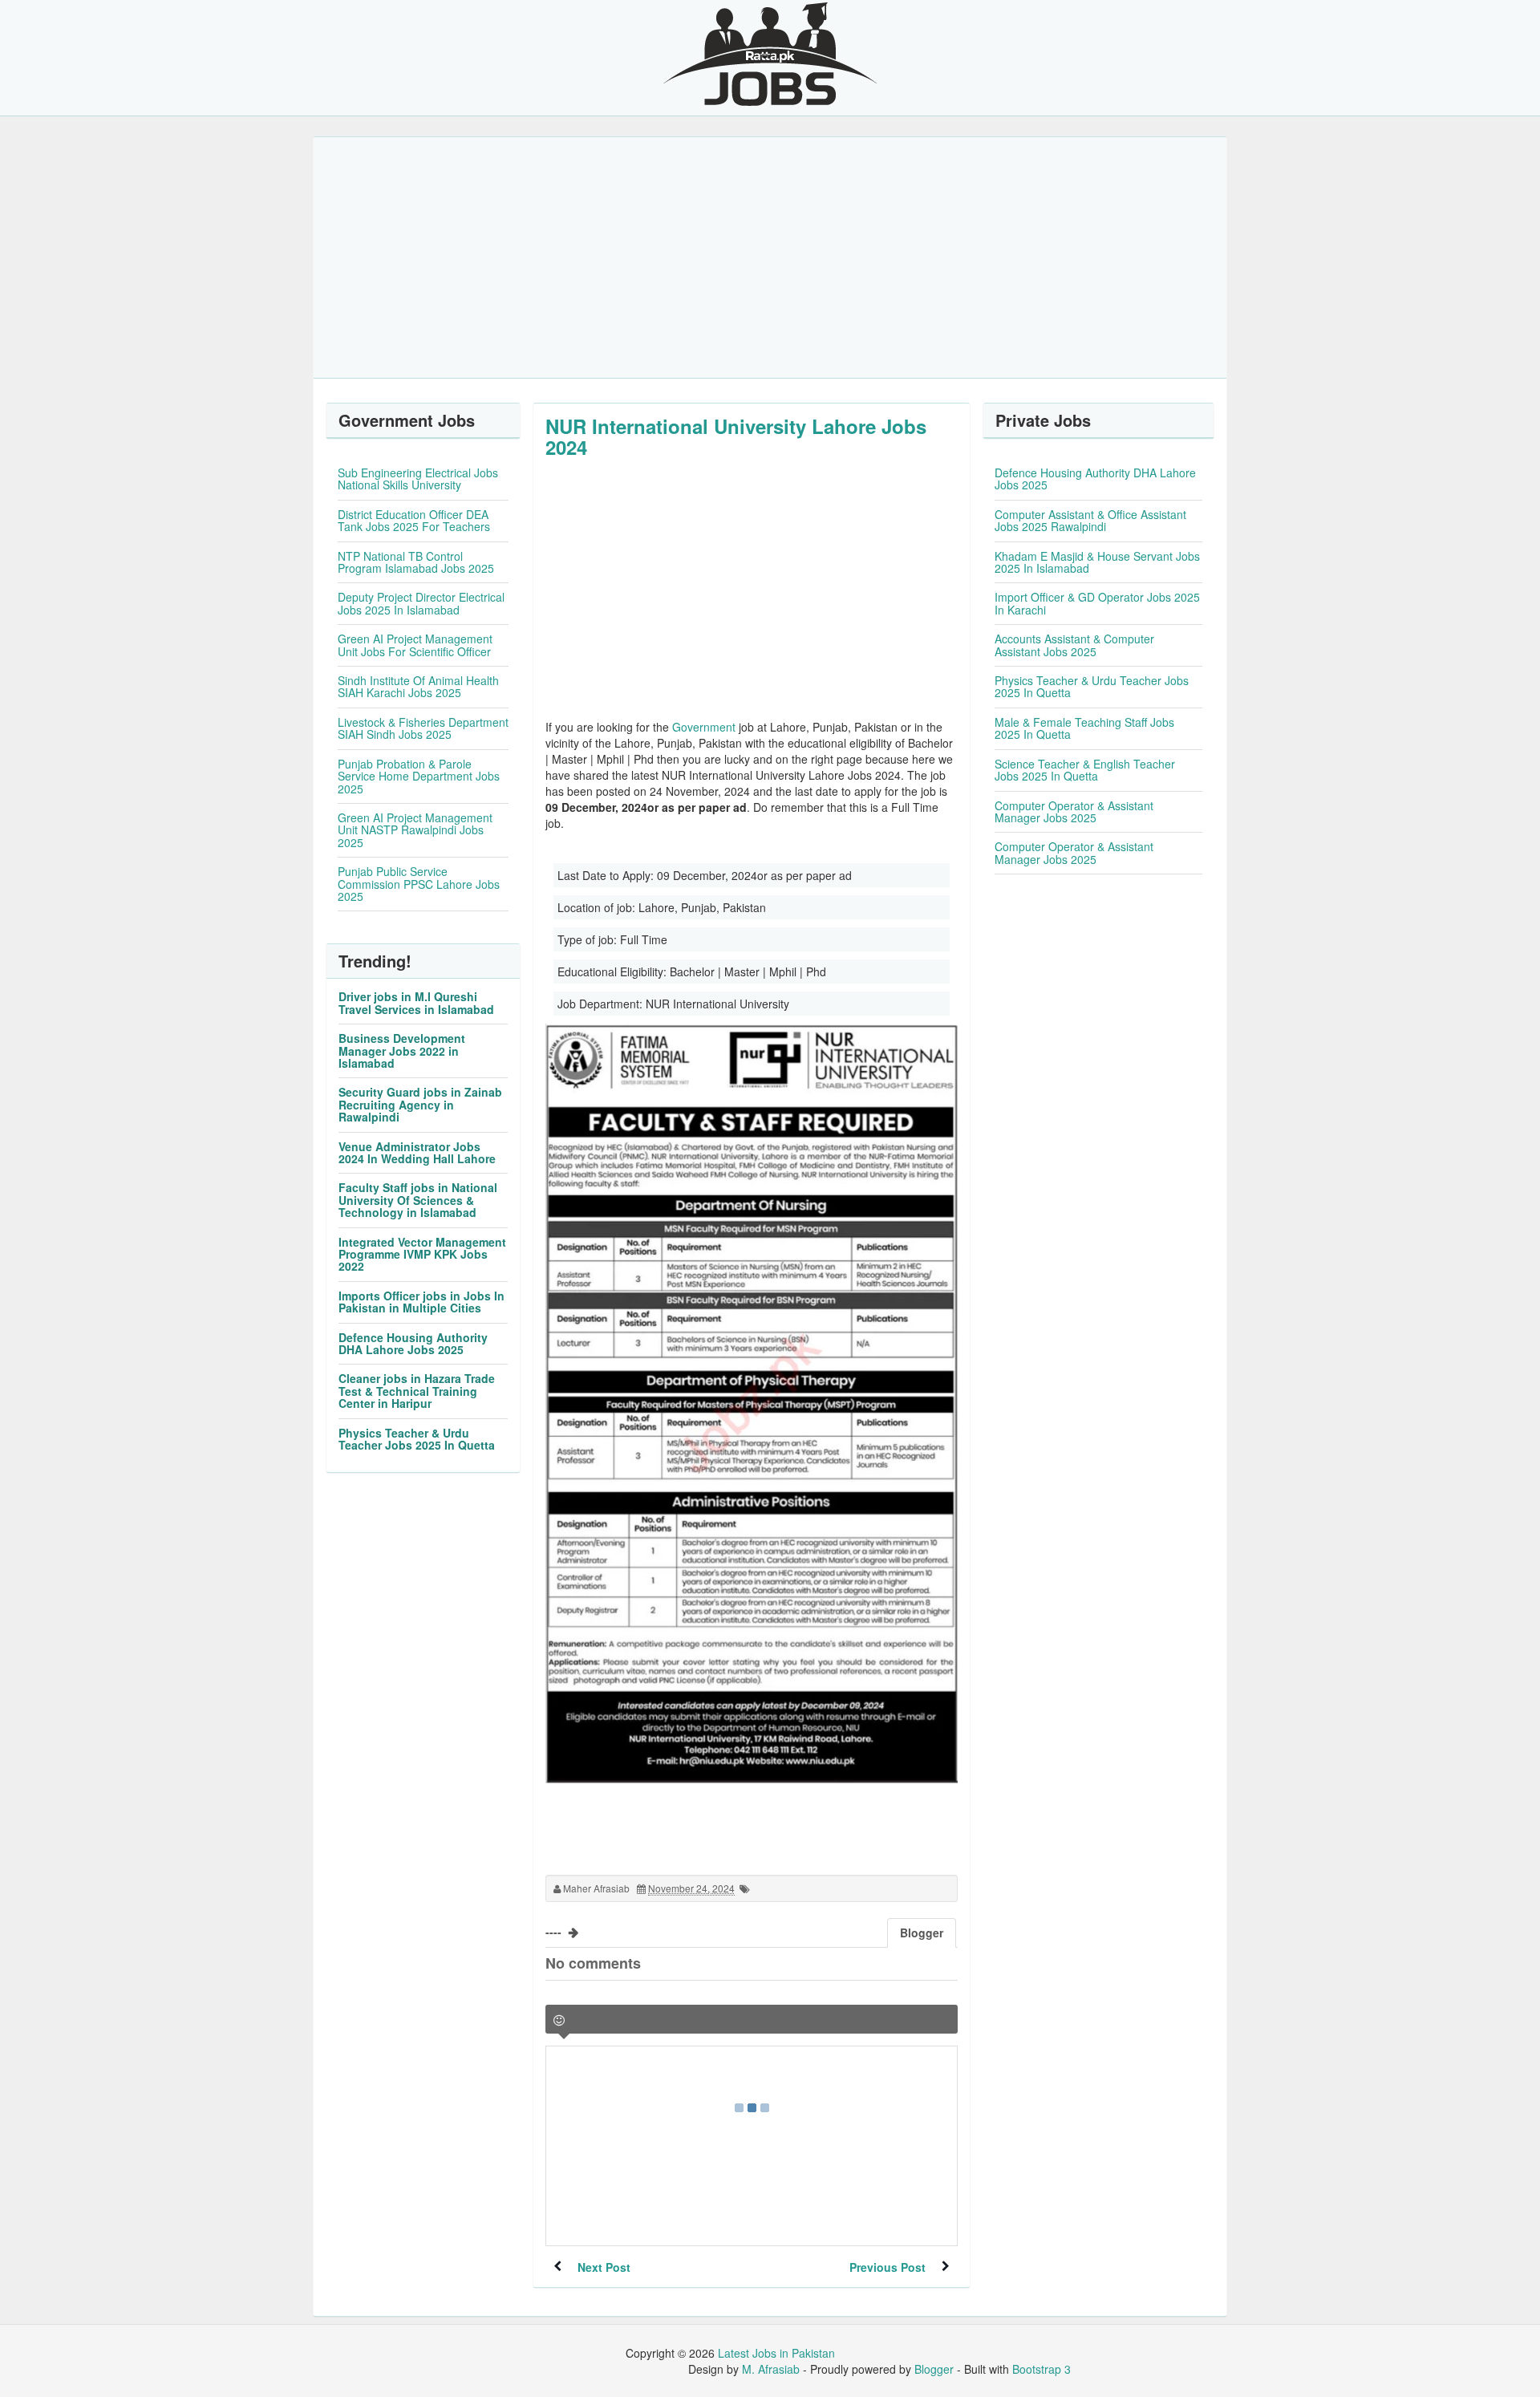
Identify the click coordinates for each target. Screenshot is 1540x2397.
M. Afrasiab (771, 2369)
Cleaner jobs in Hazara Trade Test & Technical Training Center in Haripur (417, 1391)
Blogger (934, 2369)
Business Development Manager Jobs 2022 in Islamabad (402, 1050)
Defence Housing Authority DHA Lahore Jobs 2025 (413, 1343)
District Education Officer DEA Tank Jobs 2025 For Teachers (414, 520)
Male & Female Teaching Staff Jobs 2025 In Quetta (1084, 728)
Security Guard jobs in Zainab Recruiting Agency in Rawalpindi (420, 1104)
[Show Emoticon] (559, 2020)
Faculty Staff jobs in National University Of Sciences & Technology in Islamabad (418, 1200)
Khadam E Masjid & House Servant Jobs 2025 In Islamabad (1097, 562)
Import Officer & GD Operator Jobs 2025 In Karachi (1097, 603)
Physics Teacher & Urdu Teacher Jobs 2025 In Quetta (417, 1439)
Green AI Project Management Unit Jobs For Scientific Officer (415, 645)
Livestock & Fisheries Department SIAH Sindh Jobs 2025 (423, 728)
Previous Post (888, 2267)
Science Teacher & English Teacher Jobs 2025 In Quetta (1085, 770)
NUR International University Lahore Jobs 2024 (736, 436)
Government (704, 727)
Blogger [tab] (922, 1933)
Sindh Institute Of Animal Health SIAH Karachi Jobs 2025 (418, 686)
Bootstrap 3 (1042, 2369)
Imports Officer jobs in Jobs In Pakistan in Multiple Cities (421, 1302)
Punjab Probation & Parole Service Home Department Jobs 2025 (419, 776)
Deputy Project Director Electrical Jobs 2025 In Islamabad (421, 603)
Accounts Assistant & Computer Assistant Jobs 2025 (1074, 645)
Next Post (604, 2267)
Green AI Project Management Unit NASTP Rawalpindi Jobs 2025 (415, 830)
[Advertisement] (770, 258)
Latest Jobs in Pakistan (776, 2353)
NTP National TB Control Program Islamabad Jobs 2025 (416, 562)
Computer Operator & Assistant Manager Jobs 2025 (1074, 811)
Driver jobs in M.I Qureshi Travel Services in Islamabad (416, 1002)
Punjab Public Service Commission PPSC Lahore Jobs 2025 (419, 884)
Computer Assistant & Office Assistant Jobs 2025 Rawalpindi (1090, 520)
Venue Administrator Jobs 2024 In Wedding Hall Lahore (417, 1152)
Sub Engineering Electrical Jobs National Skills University (418, 479)
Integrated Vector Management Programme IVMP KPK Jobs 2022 (422, 1254)
